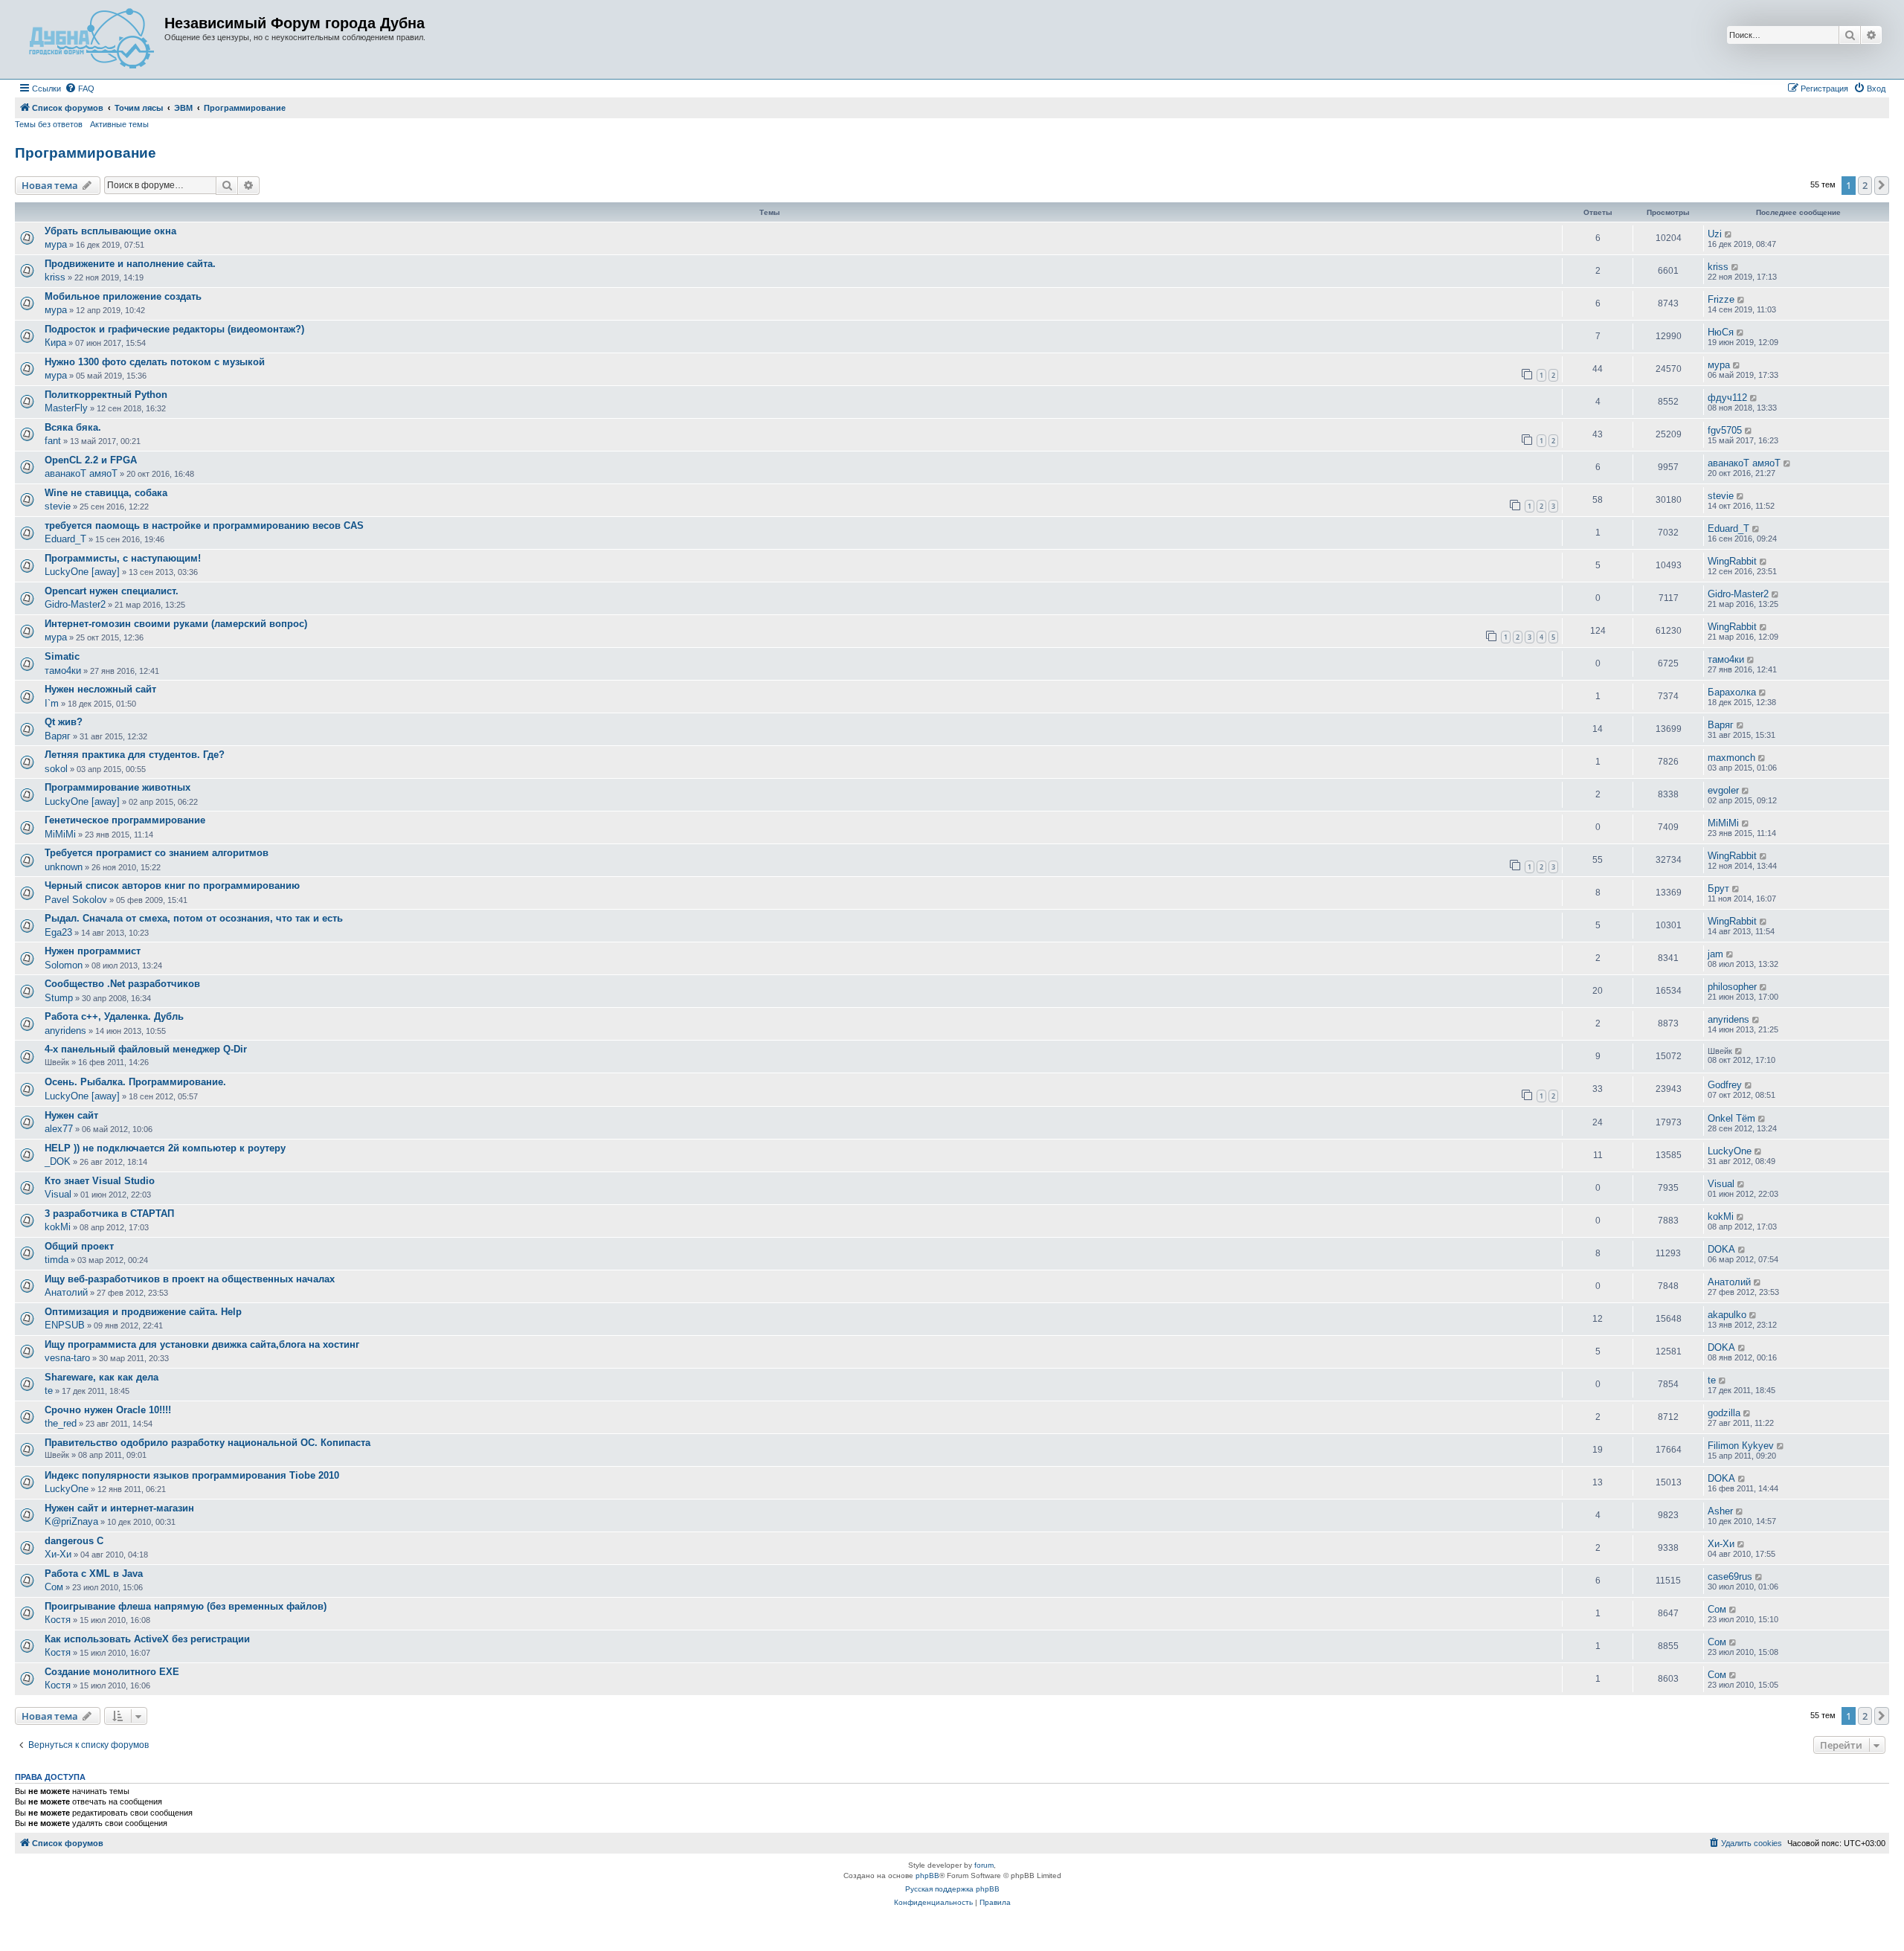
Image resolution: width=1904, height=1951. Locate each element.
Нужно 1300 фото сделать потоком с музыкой (155, 362)
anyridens (65, 1031)
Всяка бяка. (73, 427)
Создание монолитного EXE (112, 1672)
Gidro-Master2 (75, 604)
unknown (64, 867)
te (49, 1391)
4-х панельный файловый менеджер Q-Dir (146, 1049)
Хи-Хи (58, 1554)
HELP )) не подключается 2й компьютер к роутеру (165, 1148)
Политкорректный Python (106, 395)
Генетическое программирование (125, 820)
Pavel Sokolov (76, 900)
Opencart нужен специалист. (112, 591)
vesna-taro (67, 1358)
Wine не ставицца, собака (106, 493)
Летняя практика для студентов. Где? (135, 755)
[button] (1882, 185)
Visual (58, 1194)
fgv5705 (1725, 430)
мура (56, 244)
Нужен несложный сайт (100, 689)
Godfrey (1725, 1085)
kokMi (58, 1227)
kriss (55, 277)
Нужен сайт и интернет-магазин (119, 1508)
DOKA (1721, 1249)
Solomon (64, 965)
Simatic (62, 656)
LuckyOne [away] (82, 572)
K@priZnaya (71, 1521)
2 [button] (1865, 185)
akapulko (1727, 1315)
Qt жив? (64, 722)
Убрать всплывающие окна (110, 231)
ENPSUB (65, 1325)
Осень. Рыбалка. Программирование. (135, 1082)
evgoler (1723, 790)
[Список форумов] (91, 39)
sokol (56, 769)
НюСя (1721, 332)
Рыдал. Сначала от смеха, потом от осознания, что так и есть (194, 918)
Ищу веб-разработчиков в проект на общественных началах (190, 1279)
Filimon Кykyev (1741, 1446)
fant (53, 441)
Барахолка (1732, 692)
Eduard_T (65, 539)
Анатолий (66, 1292)
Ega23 (58, 932)
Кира (55, 343)
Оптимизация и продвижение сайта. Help (143, 1312)
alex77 (59, 1129)
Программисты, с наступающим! (123, 558)
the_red (61, 1423)
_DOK (58, 1161)
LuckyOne (1730, 1151)
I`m (52, 703)
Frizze (1721, 299)
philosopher (1732, 987)
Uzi (1715, 234)
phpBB (927, 1876)
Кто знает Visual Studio (100, 1181)
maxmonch (1731, 758)
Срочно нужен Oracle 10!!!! (108, 1410)
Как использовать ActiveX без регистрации (147, 1639)
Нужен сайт (71, 1115)
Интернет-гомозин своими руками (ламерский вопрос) (176, 624)
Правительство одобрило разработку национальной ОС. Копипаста (208, 1443)
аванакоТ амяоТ (81, 473)
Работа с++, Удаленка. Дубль (114, 1016)
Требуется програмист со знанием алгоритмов (157, 853)
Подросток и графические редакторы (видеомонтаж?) (174, 329)
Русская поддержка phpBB (952, 1889)
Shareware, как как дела (102, 1377)
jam (1715, 954)
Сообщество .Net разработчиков (122, 984)
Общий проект (79, 1246)
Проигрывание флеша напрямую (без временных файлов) (186, 1606)
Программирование (86, 153)
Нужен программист (93, 951)
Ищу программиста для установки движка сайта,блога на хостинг (202, 1344)
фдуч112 (1727, 398)
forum (984, 1865)
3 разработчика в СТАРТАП (109, 1214)
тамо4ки (63, 671)
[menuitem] (80, 89)
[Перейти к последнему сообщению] (1729, 234)
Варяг (58, 736)
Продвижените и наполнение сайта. (130, 264)
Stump (59, 998)
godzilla (1724, 1413)
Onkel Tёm (1731, 1118)
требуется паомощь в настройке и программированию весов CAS (204, 525)
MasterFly (66, 408)
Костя (58, 1620)
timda (57, 1260)
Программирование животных (118, 787)
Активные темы (119, 124)
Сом (54, 1587)
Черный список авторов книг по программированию (172, 885)
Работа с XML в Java (94, 1574)
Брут (1718, 888)
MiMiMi (60, 834)
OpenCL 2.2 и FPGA (91, 460)
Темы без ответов (49, 124)
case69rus (1730, 1576)
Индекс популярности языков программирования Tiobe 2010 (192, 1475)
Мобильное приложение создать (123, 296)
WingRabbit (1732, 561)
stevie (58, 506)
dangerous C (74, 1541)
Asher (1720, 1511)
